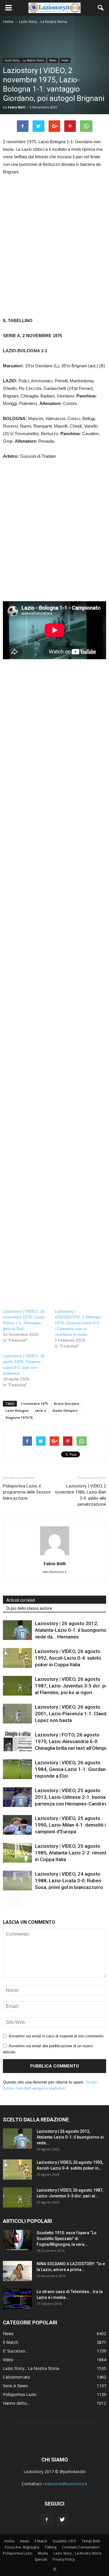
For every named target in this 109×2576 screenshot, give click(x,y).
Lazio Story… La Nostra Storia (77, 2553)
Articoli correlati (21, 1600)
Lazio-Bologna (17, 1410)
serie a (40, 1410)
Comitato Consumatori (81, 2547)
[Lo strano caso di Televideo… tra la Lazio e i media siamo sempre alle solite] (17, 2299)
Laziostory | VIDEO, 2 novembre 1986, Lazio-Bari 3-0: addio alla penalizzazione (81, 1495)
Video (65, 60)
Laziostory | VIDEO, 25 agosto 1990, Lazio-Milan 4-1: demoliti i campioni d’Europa (70, 1825)
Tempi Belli (91, 2541)
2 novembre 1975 (34, 1404)
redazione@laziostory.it (65, 2484)
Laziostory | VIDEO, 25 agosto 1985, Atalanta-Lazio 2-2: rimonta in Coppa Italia (72, 1853)
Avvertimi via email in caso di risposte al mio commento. (57, 2036)
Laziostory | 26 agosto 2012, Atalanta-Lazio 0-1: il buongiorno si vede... (70, 2137)
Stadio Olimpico (65, 1410)
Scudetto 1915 (64, 2541)
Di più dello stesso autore (29, 1608)
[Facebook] (47, 2520)
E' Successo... (15, 2351)
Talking (51, 2547)
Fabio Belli (17, 107)
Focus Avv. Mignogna (22, 2547)
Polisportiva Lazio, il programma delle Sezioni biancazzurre (27, 1492)
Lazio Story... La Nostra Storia (24, 60)
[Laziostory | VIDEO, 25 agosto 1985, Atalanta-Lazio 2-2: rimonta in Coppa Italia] (17, 1853)
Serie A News (15, 2386)
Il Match (10, 2342)
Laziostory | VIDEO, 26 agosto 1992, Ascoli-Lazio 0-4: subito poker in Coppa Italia (68, 1658)
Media (43, 2553)
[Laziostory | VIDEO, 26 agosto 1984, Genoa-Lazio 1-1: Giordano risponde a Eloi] (17, 1769)
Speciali (41, 2559)
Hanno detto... (16, 2403)
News (53, 60)
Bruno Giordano (67, 1404)
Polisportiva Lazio (20, 2394)
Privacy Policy (64, 2559)
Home (9, 2541)
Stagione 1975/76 (19, 1417)
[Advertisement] (54, 253)
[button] (101, 8)
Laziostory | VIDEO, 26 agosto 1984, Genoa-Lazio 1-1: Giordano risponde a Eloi (72, 1769)
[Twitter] (62, 2520)
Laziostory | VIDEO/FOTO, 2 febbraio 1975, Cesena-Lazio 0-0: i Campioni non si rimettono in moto (78, 1323)
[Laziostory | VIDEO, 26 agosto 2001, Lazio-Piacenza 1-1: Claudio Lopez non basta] (17, 1714)
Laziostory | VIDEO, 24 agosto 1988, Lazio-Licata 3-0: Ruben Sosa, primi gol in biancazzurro (69, 1881)
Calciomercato (17, 2377)
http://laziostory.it (54, 1572)
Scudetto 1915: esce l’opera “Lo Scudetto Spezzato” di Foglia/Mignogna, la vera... (67, 2239)
